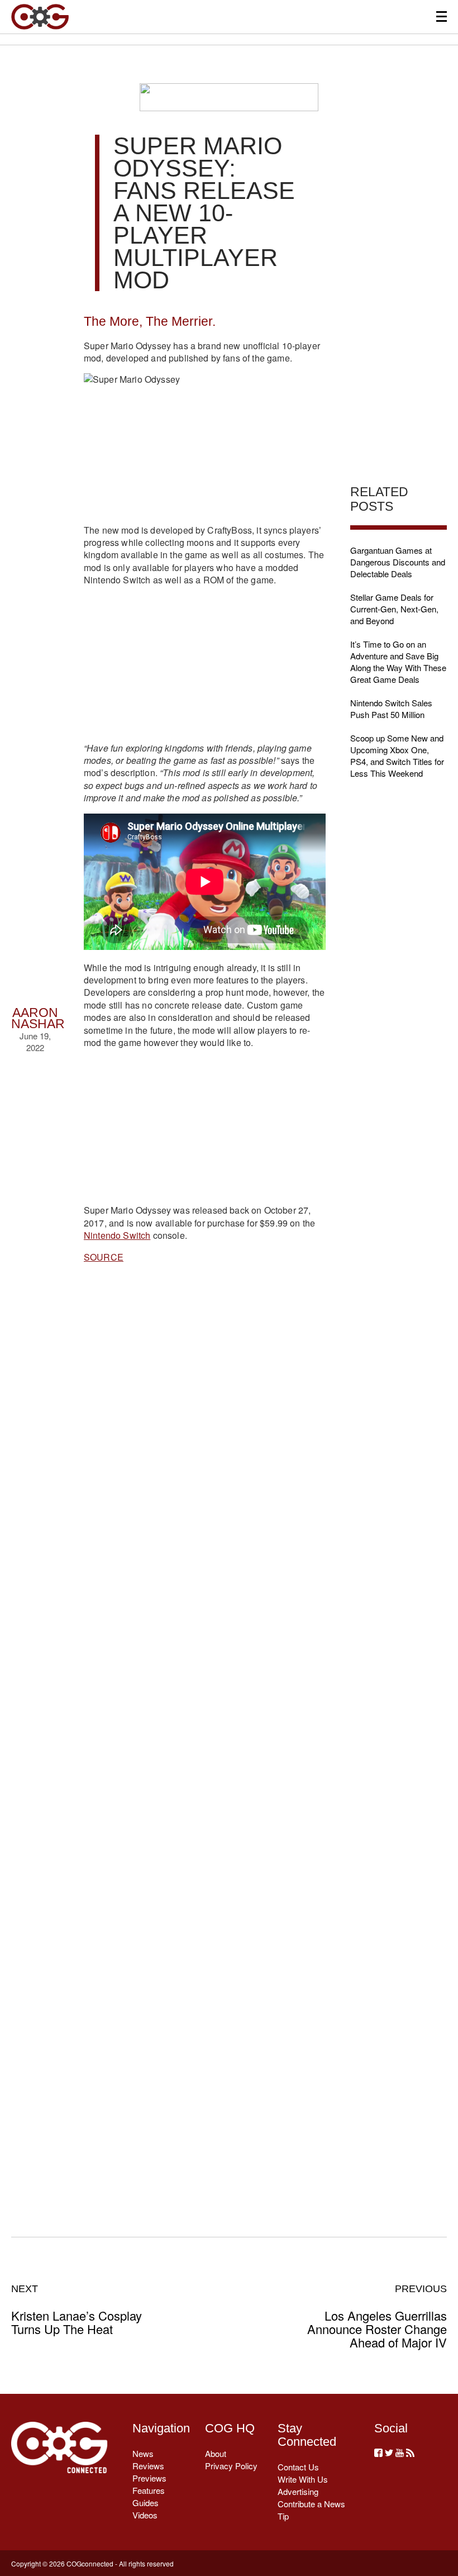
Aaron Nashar (38, 1018)
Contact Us (298, 2467)
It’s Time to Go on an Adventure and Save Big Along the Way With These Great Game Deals (398, 662)
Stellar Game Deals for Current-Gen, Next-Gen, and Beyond (394, 609)
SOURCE (104, 1257)
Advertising (298, 2491)
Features (149, 2490)
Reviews (148, 2466)
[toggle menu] (442, 16)
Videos (145, 2515)
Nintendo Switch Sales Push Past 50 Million (391, 709)
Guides (145, 2503)
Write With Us (303, 2479)
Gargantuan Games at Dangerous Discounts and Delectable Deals (398, 562)
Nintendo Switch (117, 1235)
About (216, 2453)
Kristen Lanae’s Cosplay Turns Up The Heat (77, 2309)
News (143, 2453)
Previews (149, 2478)
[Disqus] (205, 1734)
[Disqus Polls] (205, 1443)
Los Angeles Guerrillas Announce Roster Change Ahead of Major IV (377, 2316)
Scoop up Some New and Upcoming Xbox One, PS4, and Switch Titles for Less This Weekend (397, 755)
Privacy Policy (231, 2466)
